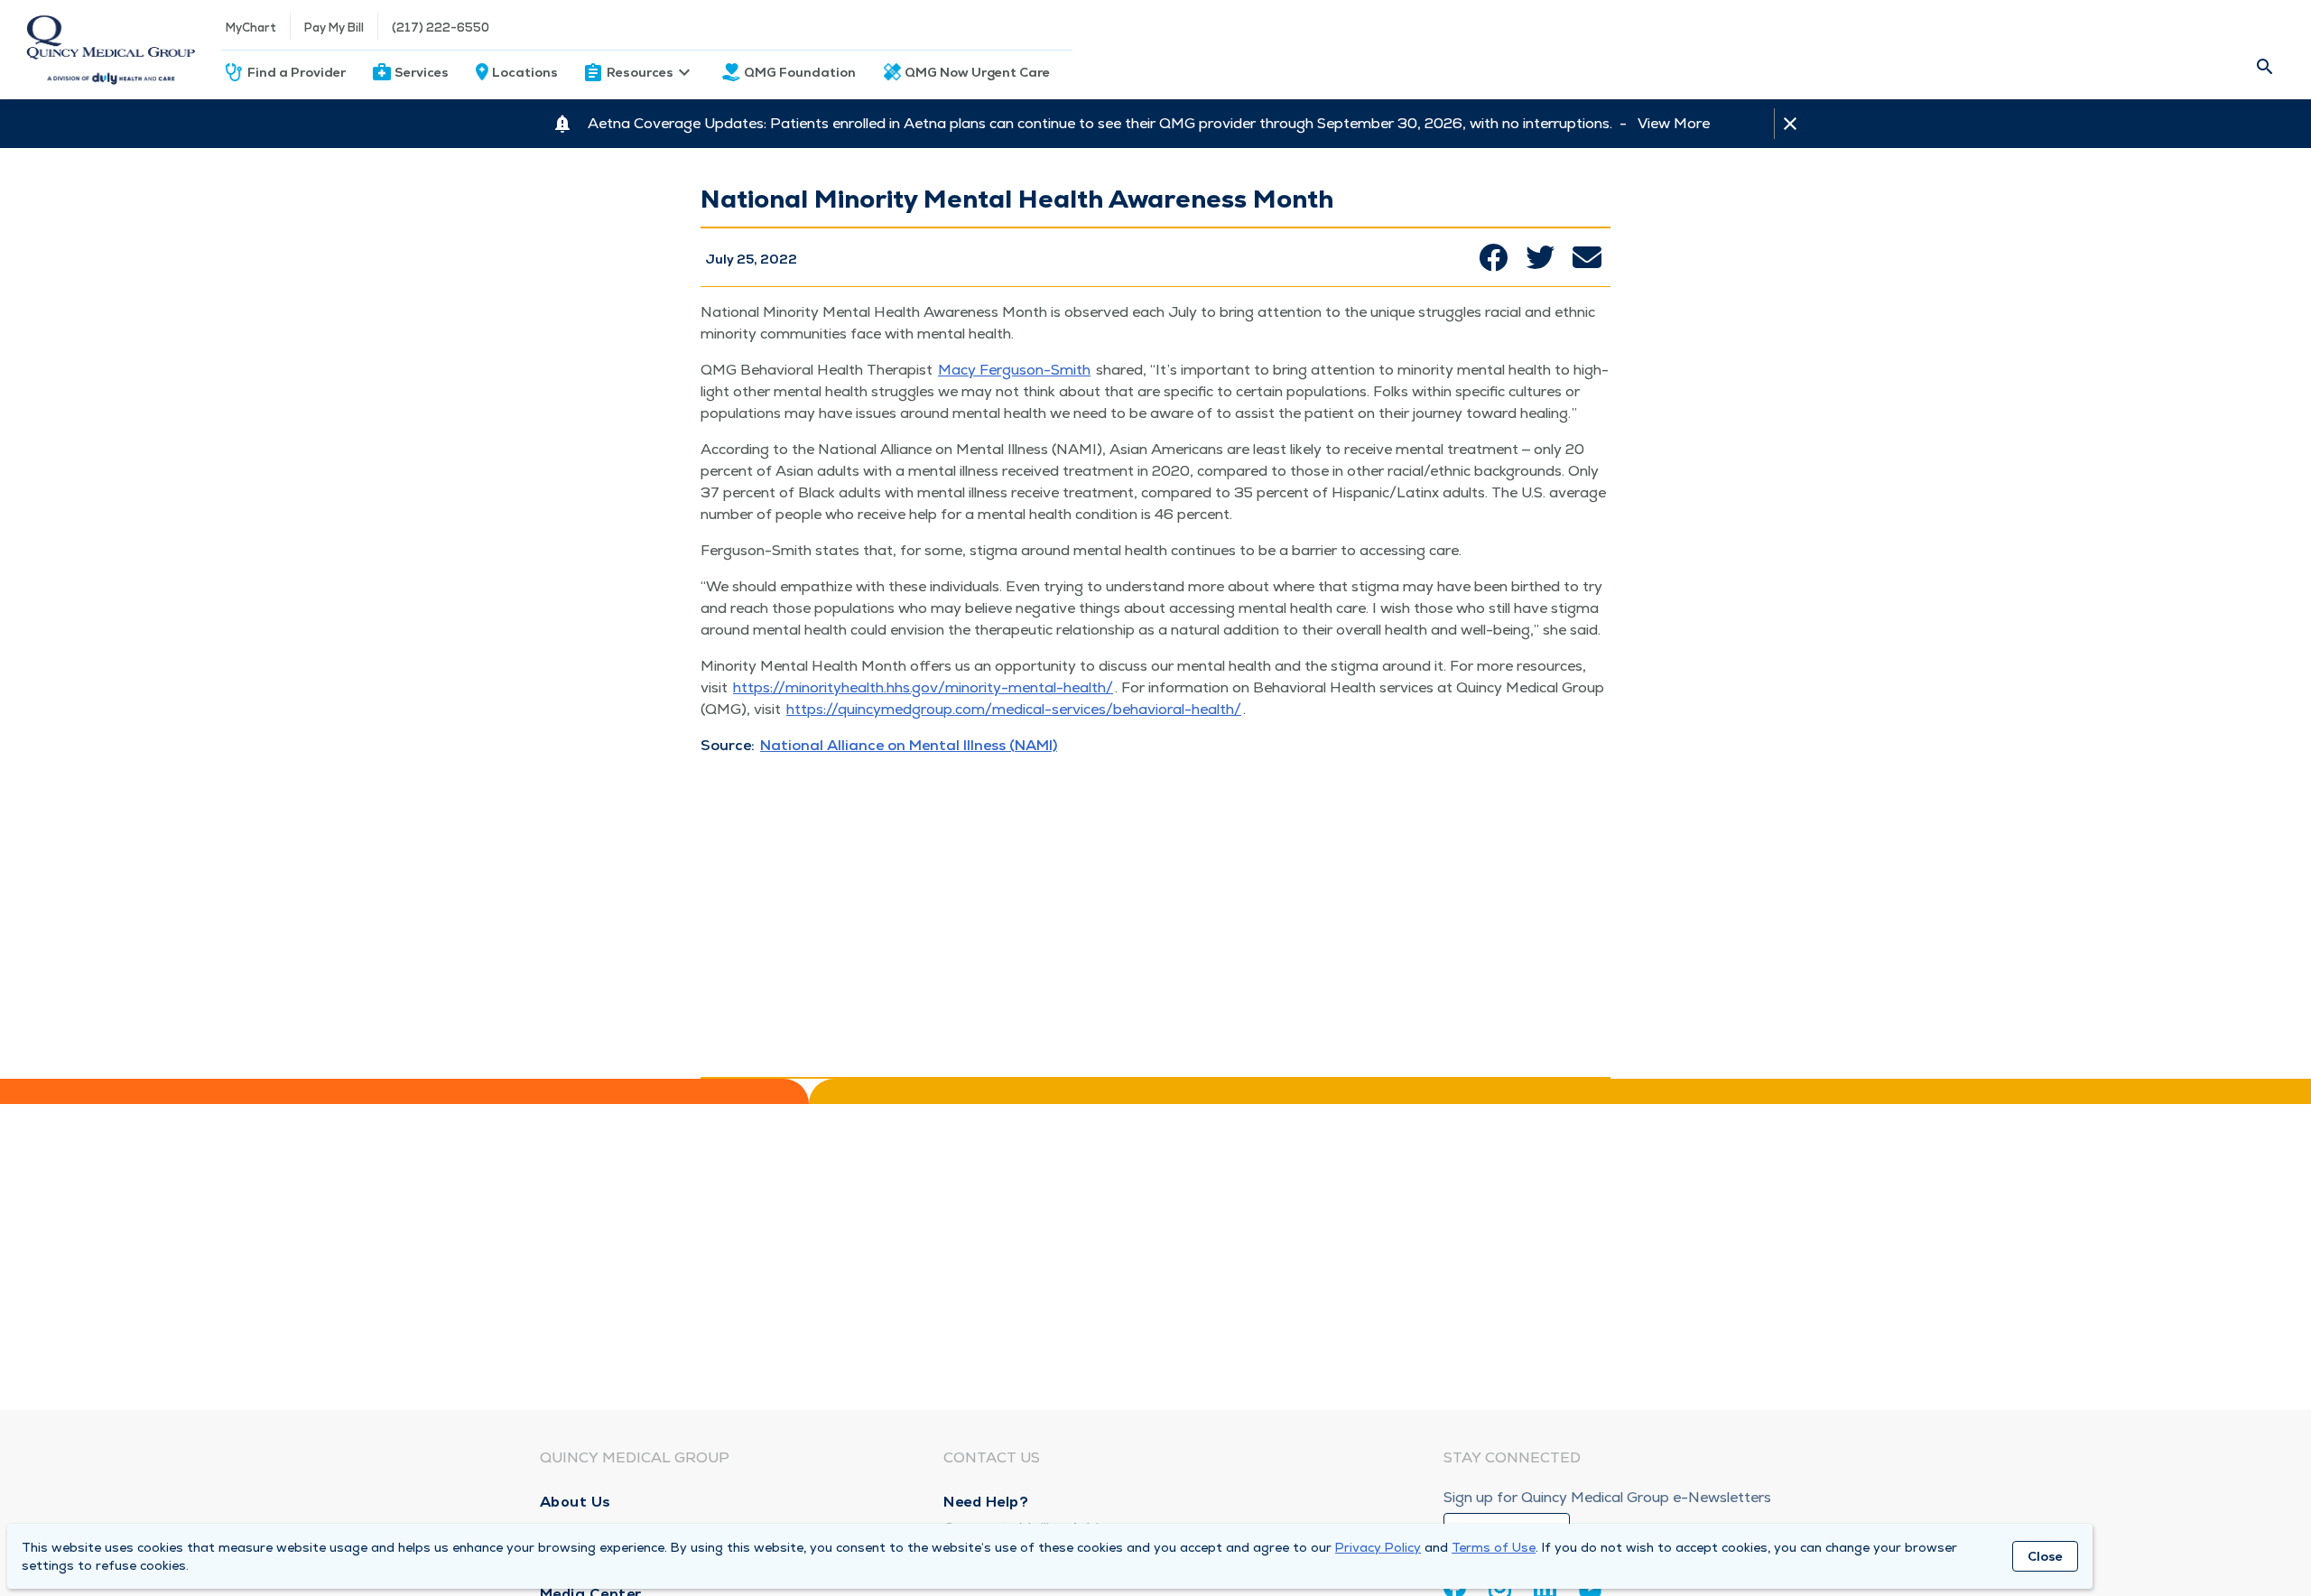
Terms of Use (1494, 1547)
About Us (575, 1502)
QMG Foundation (800, 72)
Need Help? (986, 1502)
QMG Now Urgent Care (977, 72)
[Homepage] (111, 50)
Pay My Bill (334, 28)
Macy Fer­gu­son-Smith (1014, 370)
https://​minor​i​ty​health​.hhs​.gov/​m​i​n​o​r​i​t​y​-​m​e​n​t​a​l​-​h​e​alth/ (923, 687)
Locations (525, 72)
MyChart (251, 28)
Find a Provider (297, 72)
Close (2045, 1556)
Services (422, 72)
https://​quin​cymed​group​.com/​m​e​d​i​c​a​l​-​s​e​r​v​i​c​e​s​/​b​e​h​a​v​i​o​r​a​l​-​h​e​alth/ (1014, 709)
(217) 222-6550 (441, 28)
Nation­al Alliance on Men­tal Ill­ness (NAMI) (909, 745)
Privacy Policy (1378, 1547)
